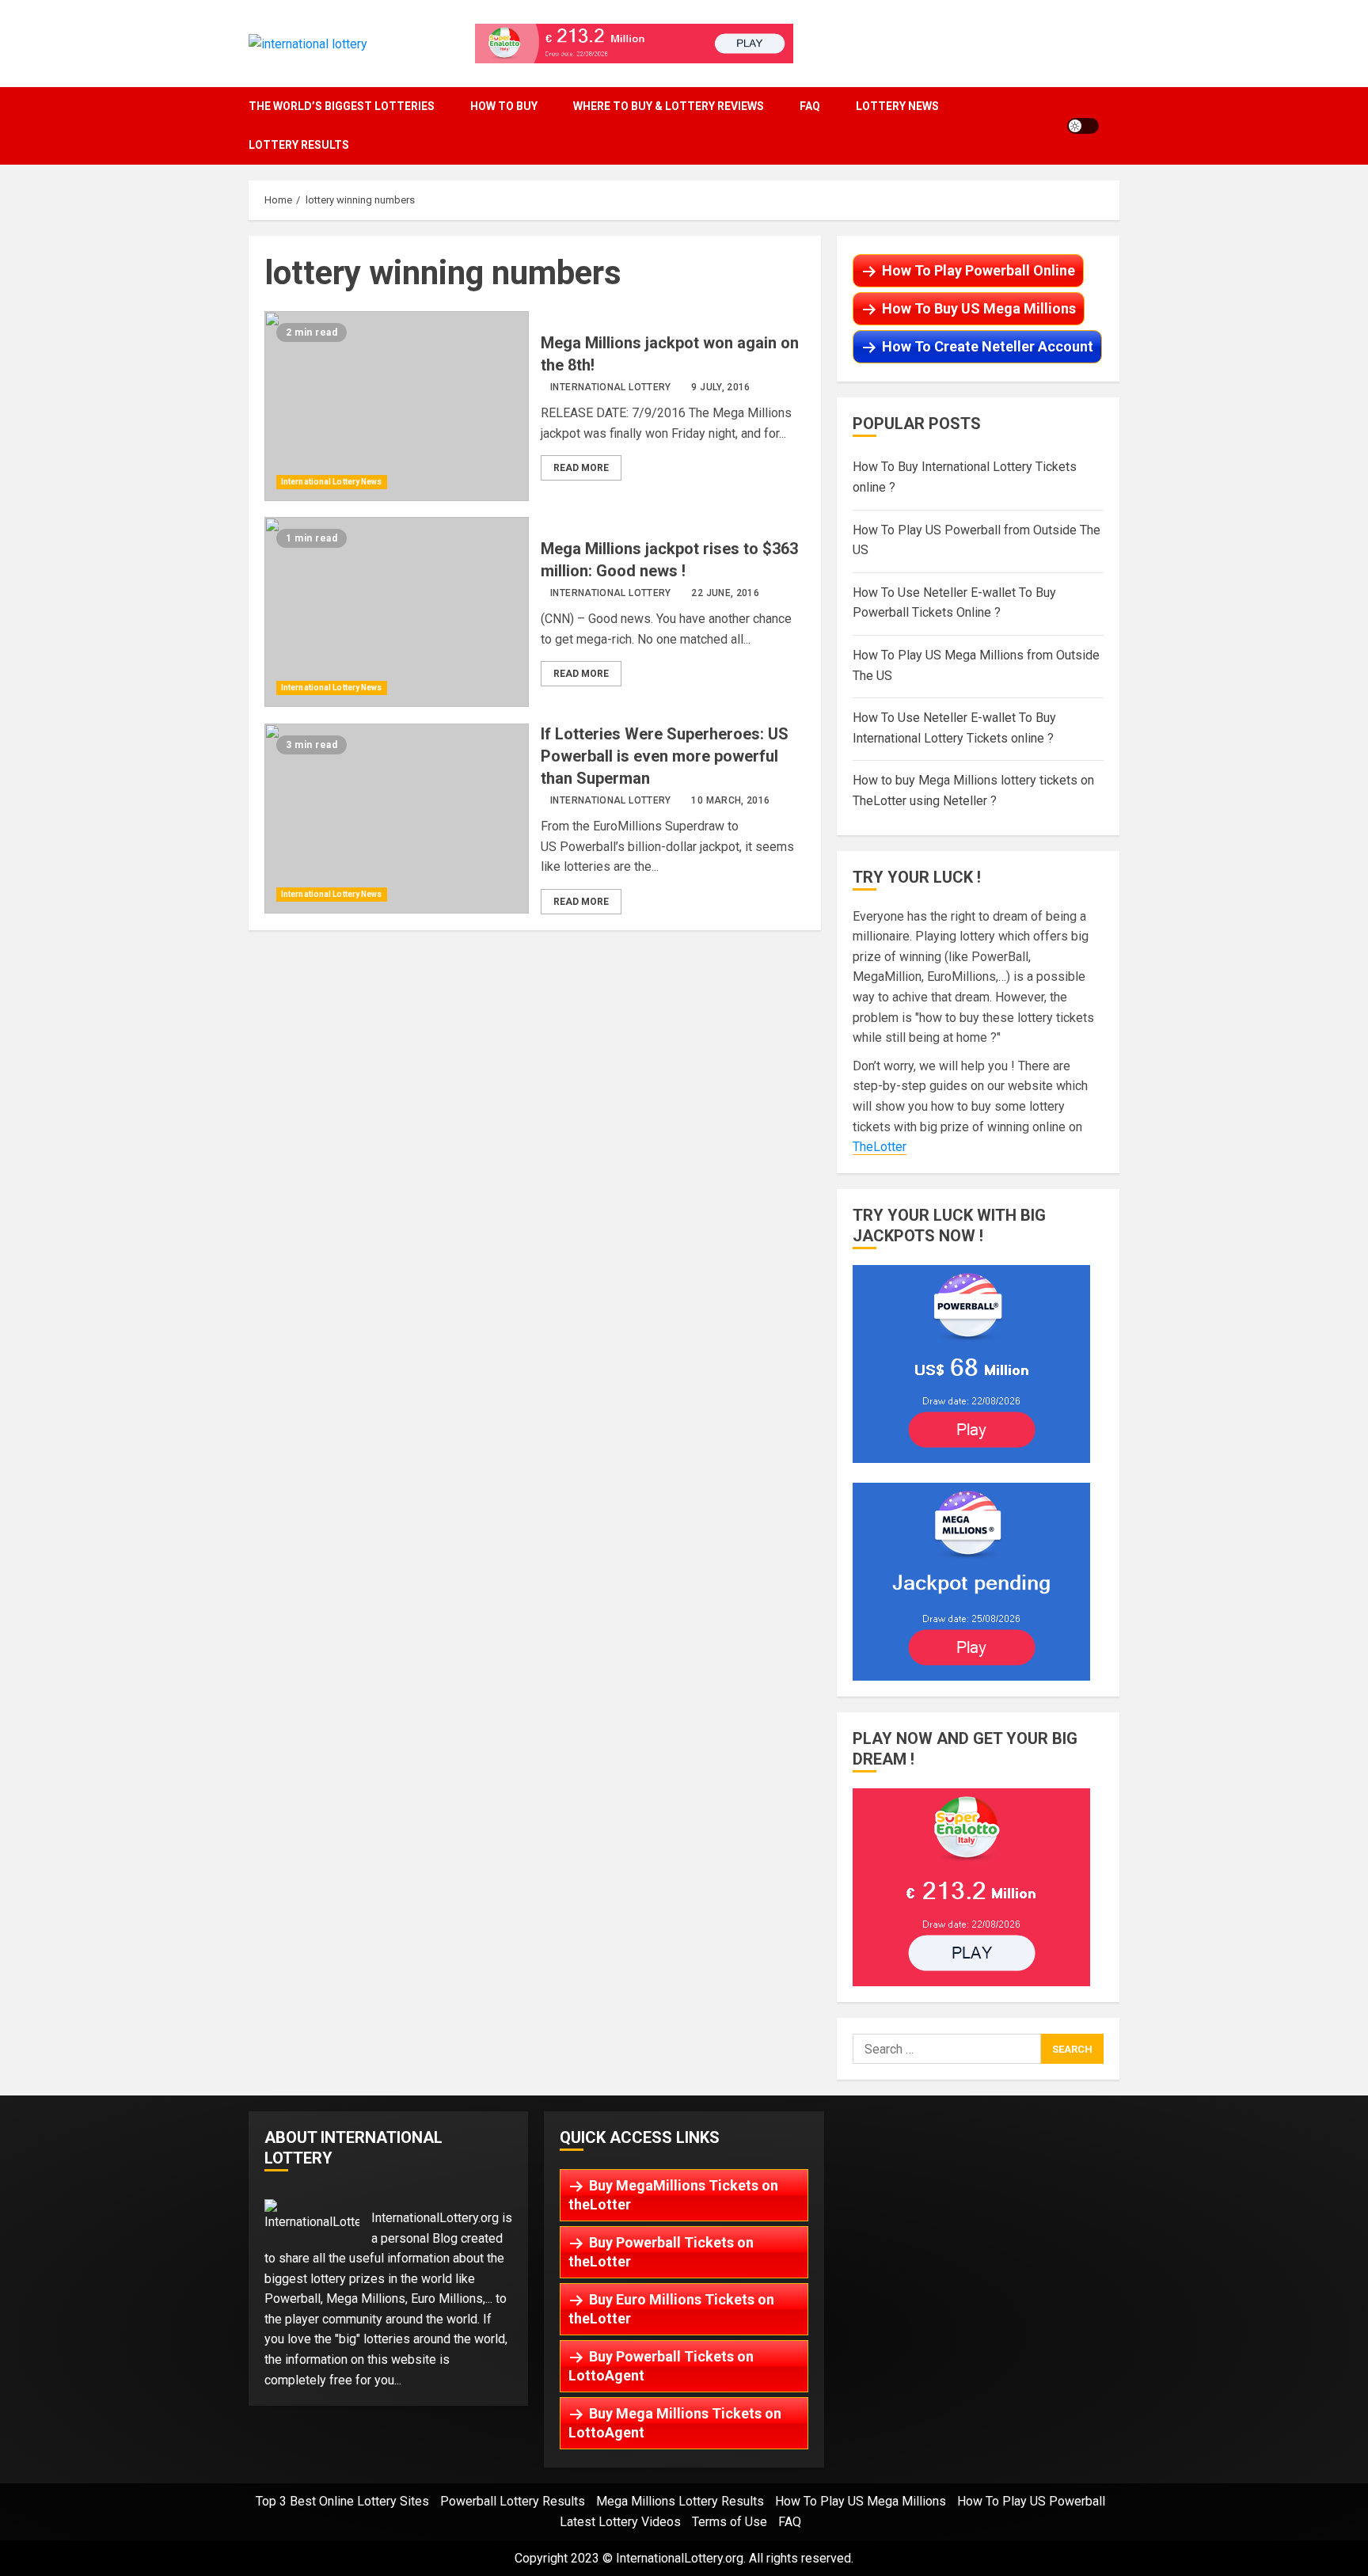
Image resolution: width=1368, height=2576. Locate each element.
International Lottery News (332, 482)
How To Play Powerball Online (978, 270)
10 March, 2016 (730, 800)
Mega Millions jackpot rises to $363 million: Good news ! (397, 612)
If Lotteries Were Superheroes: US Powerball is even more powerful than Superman (397, 819)
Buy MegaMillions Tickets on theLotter (673, 2195)
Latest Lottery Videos (620, 2522)
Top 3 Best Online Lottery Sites (342, 2501)
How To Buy (504, 106)
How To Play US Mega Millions (861, 2501)
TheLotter (880, 1147)
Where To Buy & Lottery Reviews (669, 106)
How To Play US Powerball (1031, 2501)
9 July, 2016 (720, 387)
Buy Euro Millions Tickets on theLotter (671, 2309)
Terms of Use (730, 2522)
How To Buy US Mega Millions (979, 308)
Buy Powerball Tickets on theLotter (661, 2252)
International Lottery (611, 387)
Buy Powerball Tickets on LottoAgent (661, 2366)
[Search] (1115, 125)
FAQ (810, 106)
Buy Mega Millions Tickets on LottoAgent (675, 2423)
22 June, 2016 (725, 593)
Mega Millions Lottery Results (680, 2501)
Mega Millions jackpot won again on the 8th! (397, 406)
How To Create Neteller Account (988, 346)
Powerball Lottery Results (513, 2501)
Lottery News (897, 106)
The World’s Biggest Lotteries (342, 106)
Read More (581, 468)
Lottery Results (299, 145)
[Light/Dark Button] (1083, 126)
